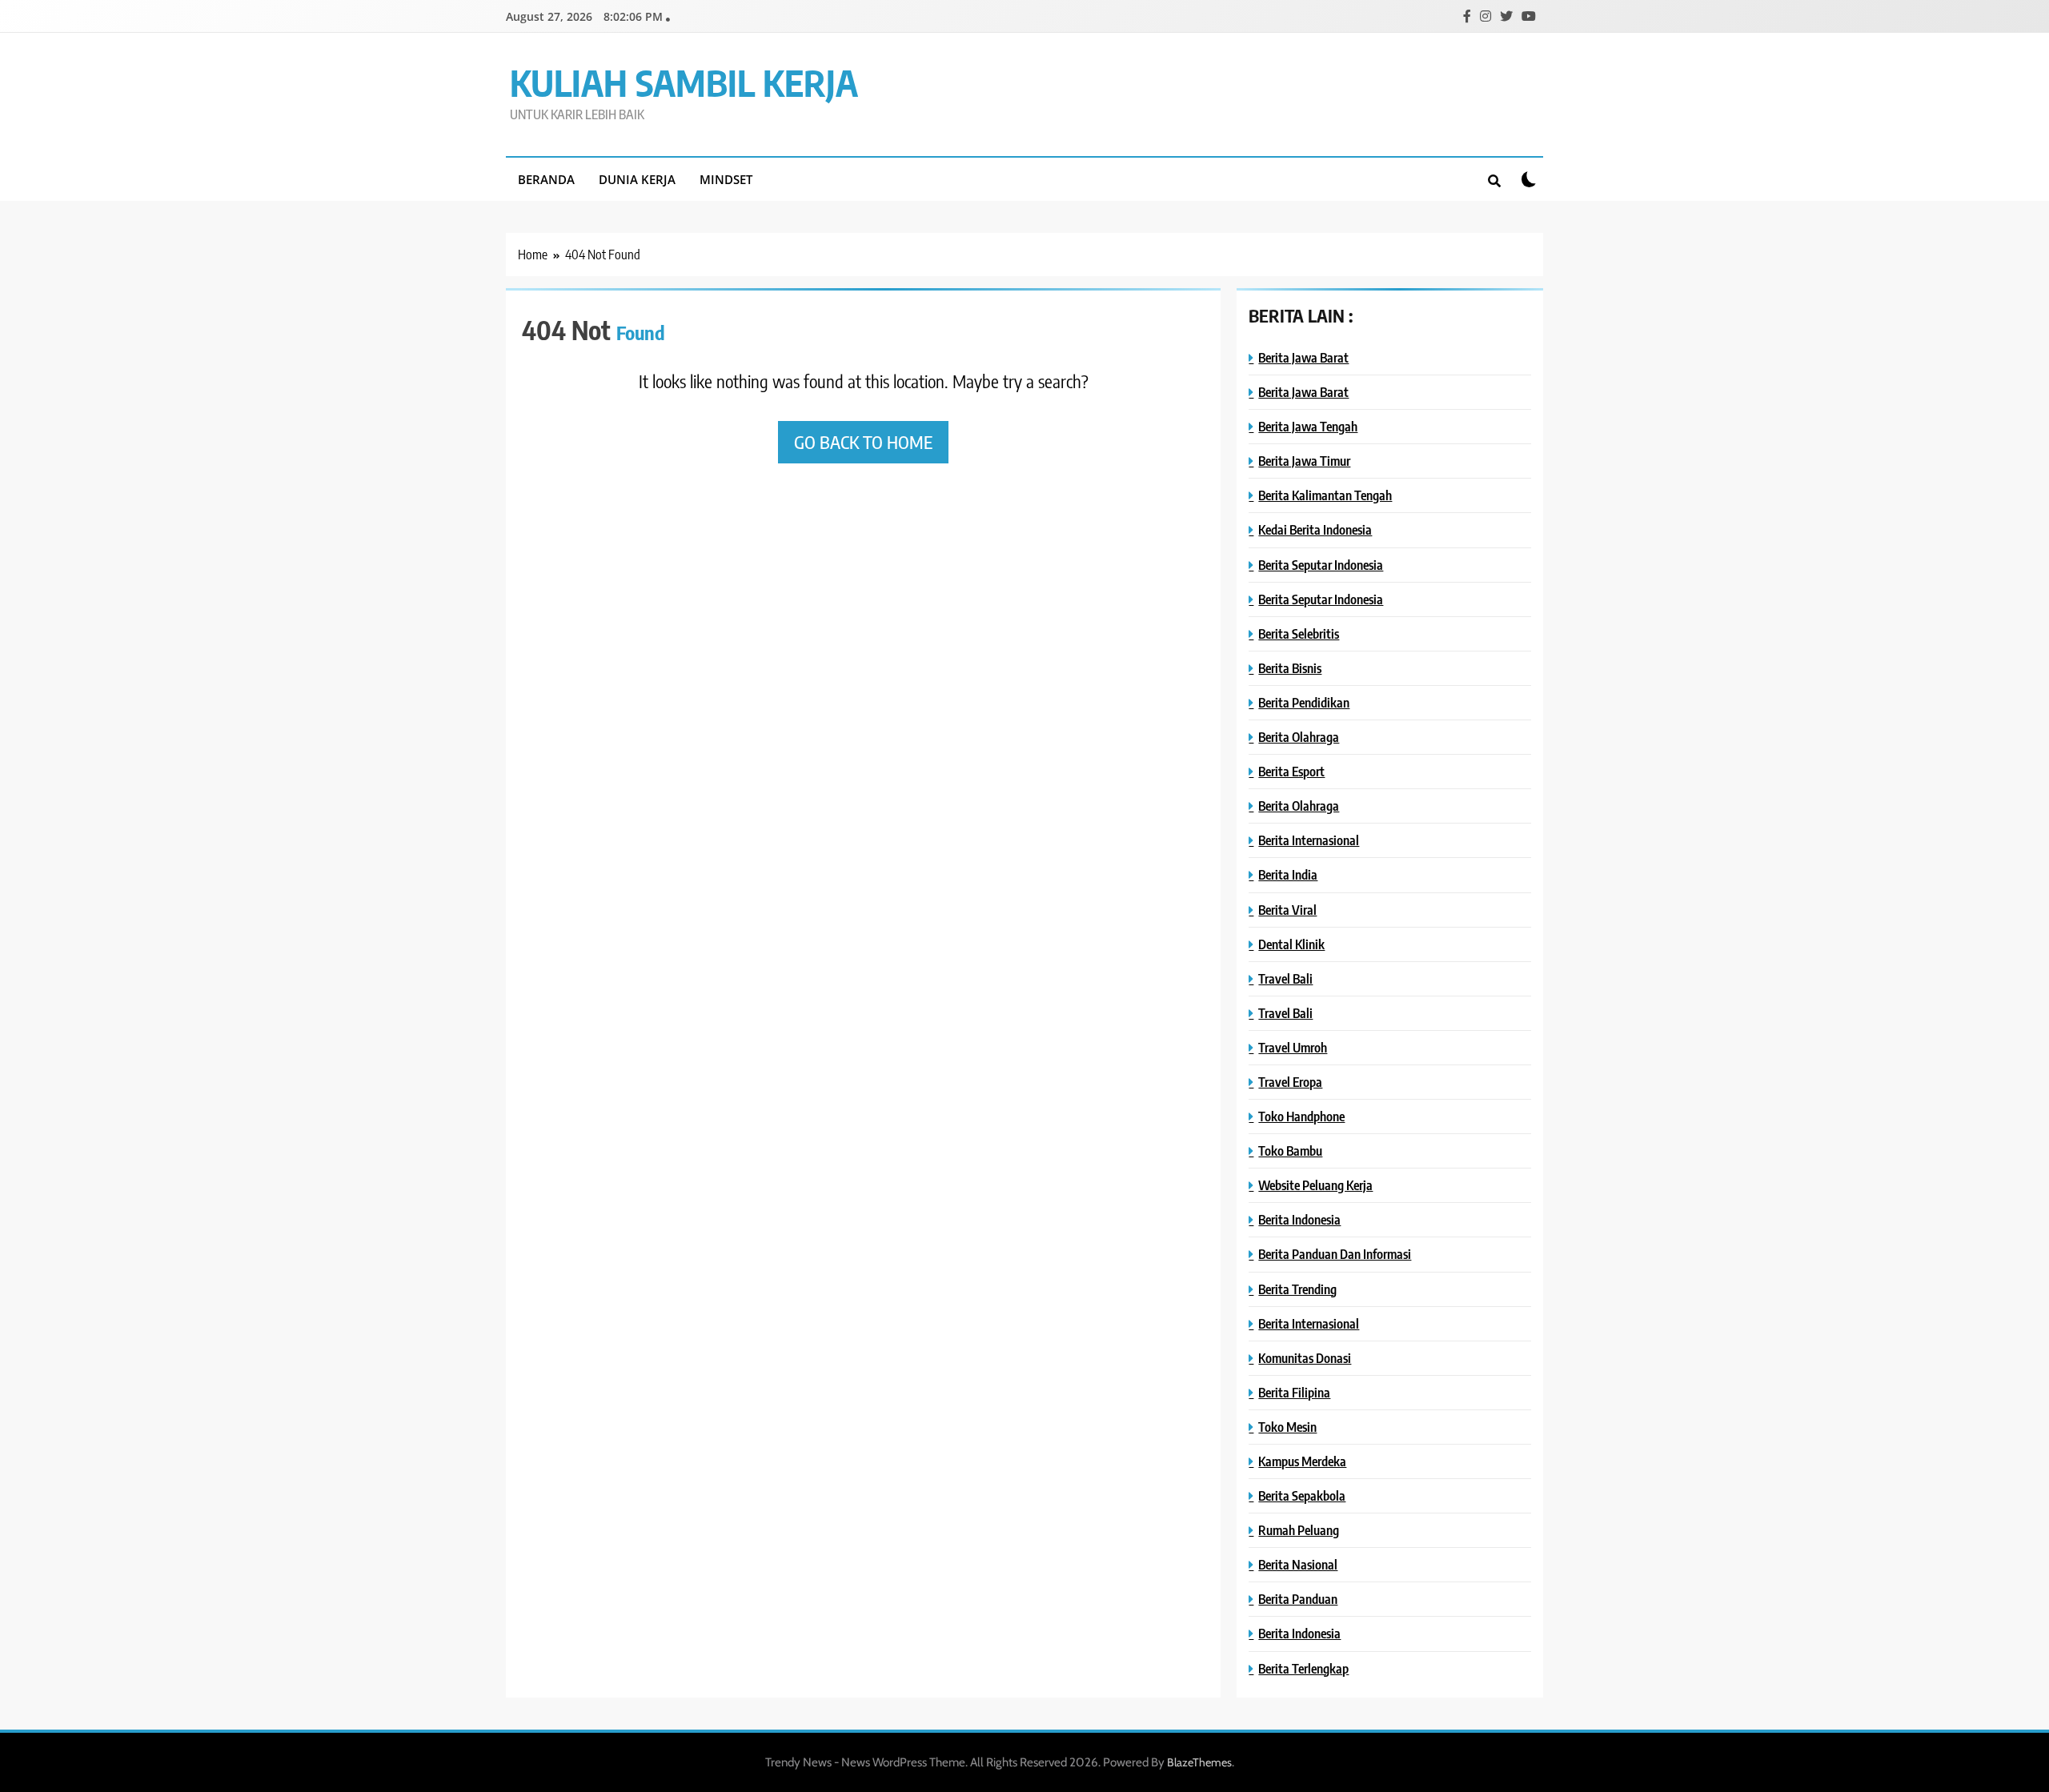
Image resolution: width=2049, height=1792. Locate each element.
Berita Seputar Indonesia (1321, 565)
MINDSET (726, 179)
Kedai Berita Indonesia (1315, 529)
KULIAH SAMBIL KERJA (684, 82)
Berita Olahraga (1299, 737)
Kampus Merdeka (1302, 1461)
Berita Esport (1291, 771)
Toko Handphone (1301, 1116)
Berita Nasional (1298, 1564)
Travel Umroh (1293, 1047)
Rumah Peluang (1299, 1530)
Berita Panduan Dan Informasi (1335, 1254)
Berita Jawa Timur (1304, 461)
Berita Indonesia (1299, 1219)
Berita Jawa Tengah (1308, 426)
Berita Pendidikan (1304, 702)
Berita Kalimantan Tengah (1325, 495)
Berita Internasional (1309, 840)
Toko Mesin (1287, 1427)
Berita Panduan (1298, 1599)
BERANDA (546, 179)
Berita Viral (1287, 910)
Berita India (1288, 874)
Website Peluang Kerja (1315, 1185)
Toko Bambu (1290, 1151)
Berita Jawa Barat (1303, 357)
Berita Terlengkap (1303, 1668)
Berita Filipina (1294, 1392)
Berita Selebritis (1299, 633)
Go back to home (863, 442)
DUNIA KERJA (637, 179)
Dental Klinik (1291, 944)
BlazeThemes (1199, 1762)
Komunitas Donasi (1305, 1358)
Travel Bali (1285, 978)
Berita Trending (1297, 1289)
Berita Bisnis (1290, 668)
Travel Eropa (1290, 1082)
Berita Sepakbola (1302, 1495)
